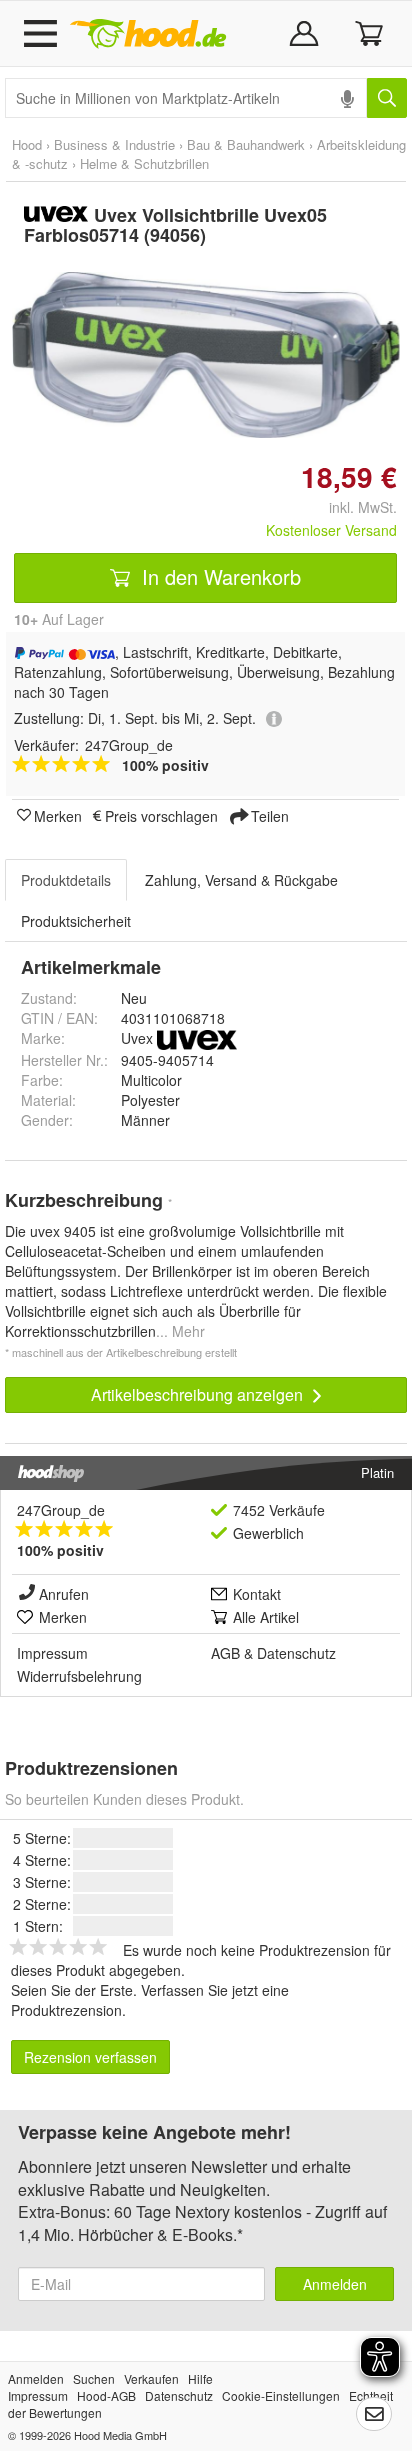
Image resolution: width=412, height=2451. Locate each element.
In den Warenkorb (218, 576)
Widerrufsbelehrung (79, 1676)
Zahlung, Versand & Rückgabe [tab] (241, 880)
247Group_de (61, 1510)
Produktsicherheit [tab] (76, 921)
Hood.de (148, 34)
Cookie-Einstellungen (281, 2395)
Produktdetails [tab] (66, 880)
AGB (225, 1653)
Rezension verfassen (90, 2057)
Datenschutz (296, 1653)
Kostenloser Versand (331, 530)
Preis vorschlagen (161, 815)
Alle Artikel (266, 1617)
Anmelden (335, 2284)
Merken (58, 815)
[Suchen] (387, 98)
